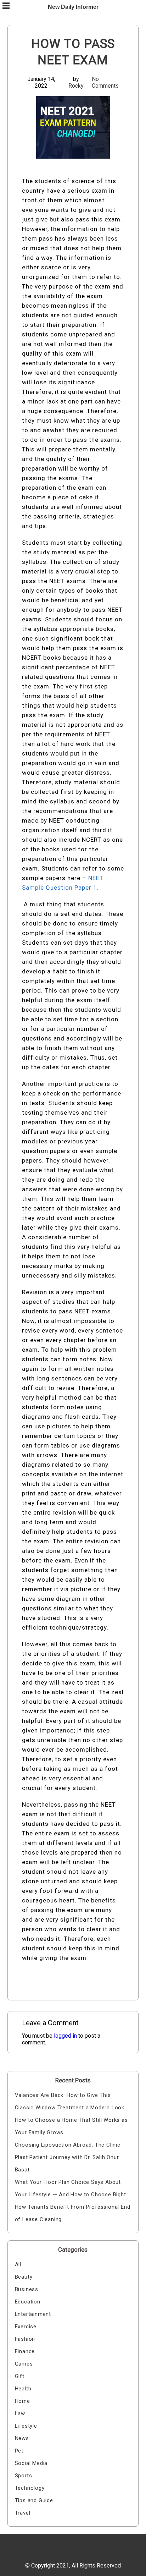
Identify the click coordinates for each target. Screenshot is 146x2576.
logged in (65, 2036)
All (18, 2264)
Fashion (25, 2339)
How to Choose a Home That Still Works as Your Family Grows (71, 2126)
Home (23, 2401)
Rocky (76, 86)
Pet (19, 2451)
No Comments (105, 82)
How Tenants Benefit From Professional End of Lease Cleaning (73, 2213)
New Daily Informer (73, 7)
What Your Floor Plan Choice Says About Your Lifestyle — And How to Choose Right (71, 2188)
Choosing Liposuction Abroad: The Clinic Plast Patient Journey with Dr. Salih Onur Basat (68, 2157)
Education (28, 2302)
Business (27, 2289)
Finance (25, 2351)
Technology (30, 2488)
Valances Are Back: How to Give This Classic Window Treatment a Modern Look (70, 2101)
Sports (24, 2476)
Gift (20, 2376)
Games (24, 2364)
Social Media (31, 2463)
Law (20, 2413)
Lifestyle (26, 2426)
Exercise (26, 2327)
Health (23, 2389)
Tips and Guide (34, 2500)
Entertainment (33, 2314)
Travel (23, 2513)
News (22, 2438)
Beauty (24, 2277)
